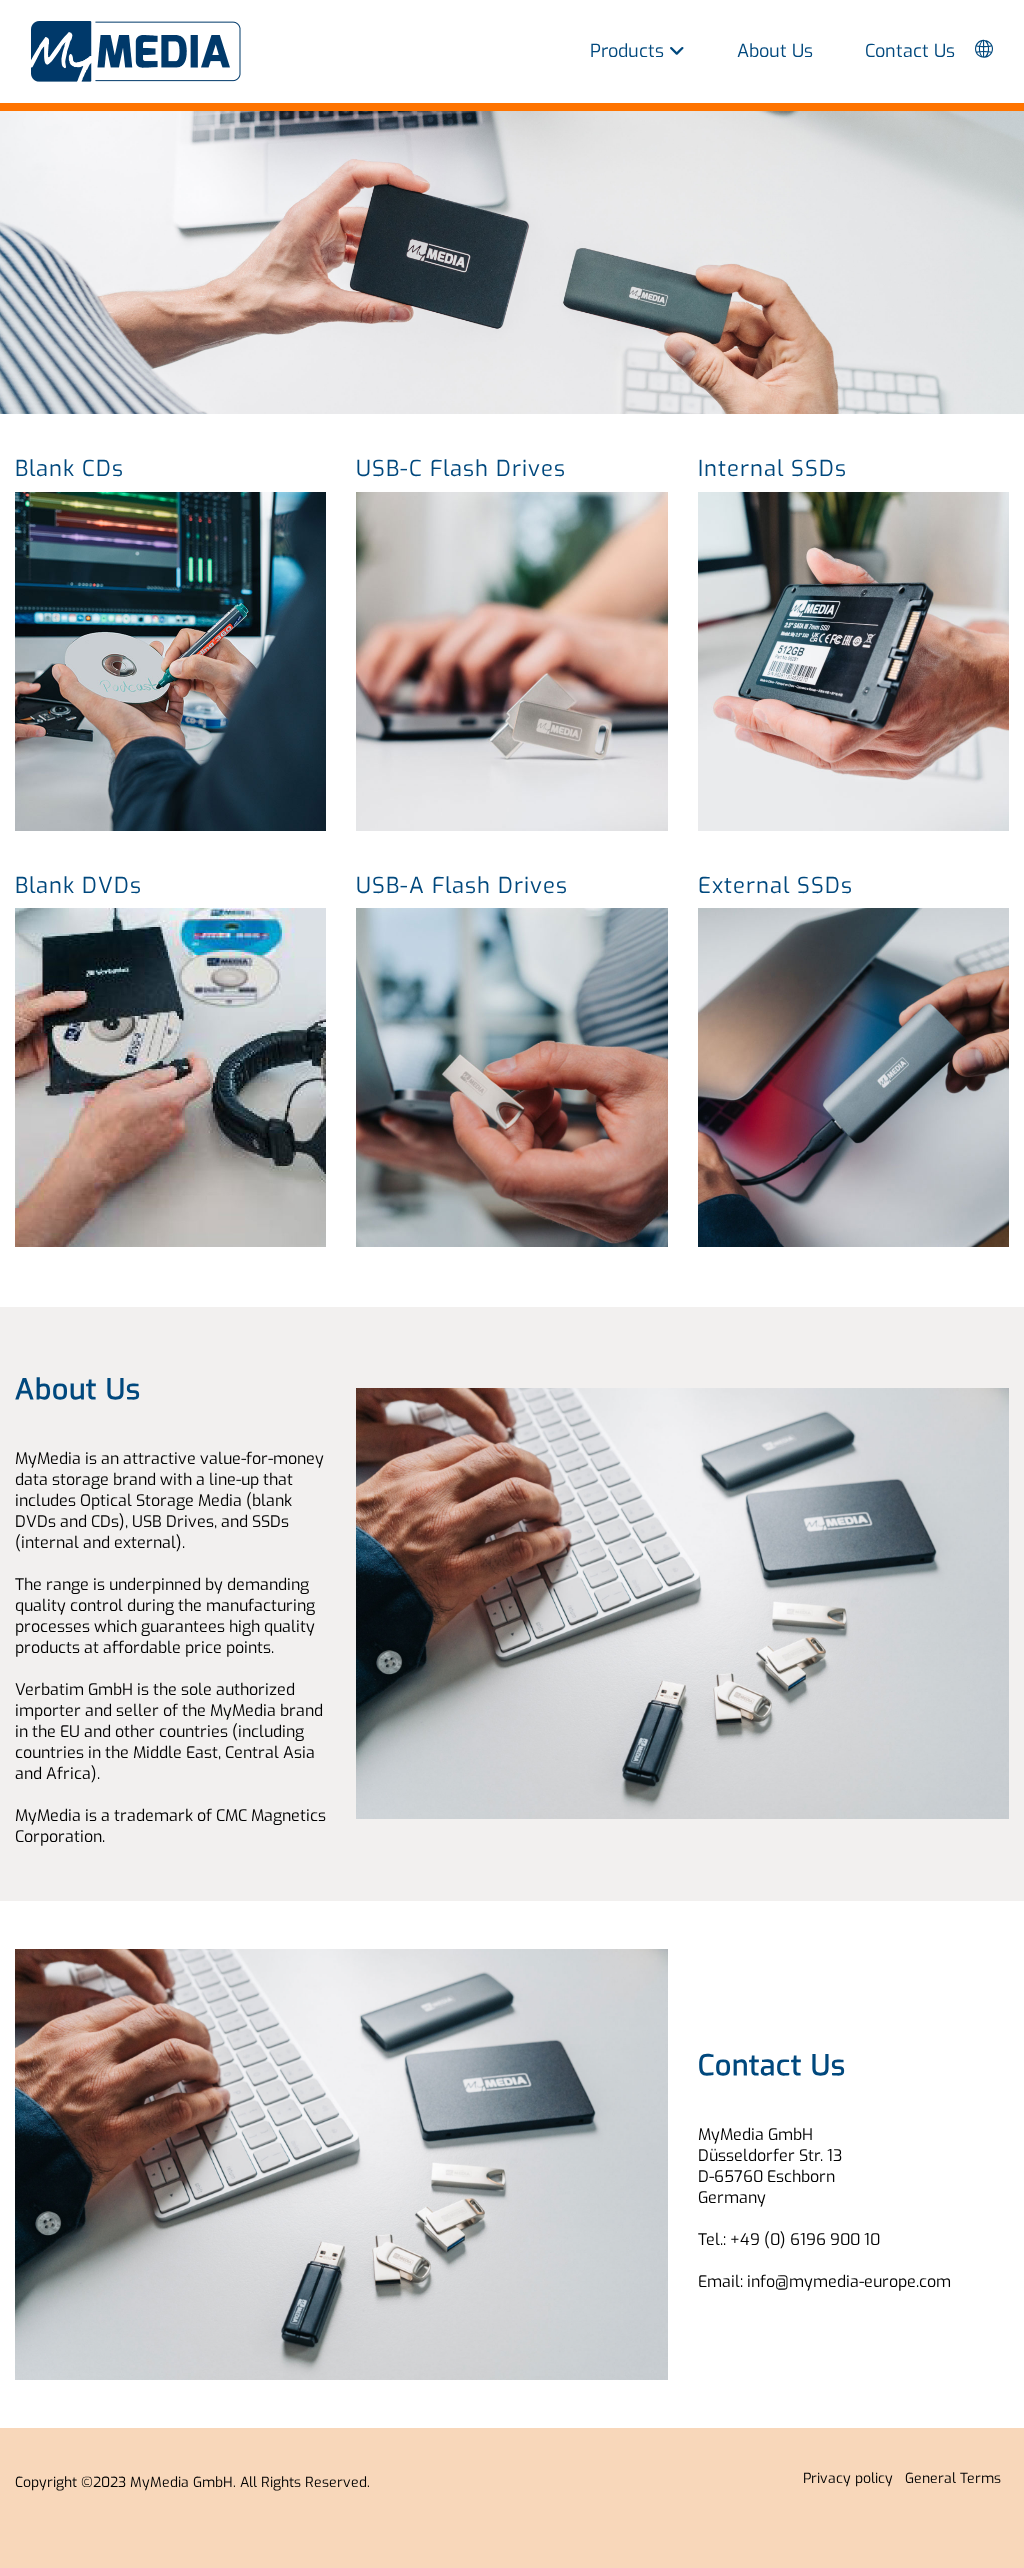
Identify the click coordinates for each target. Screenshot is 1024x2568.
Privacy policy (852, 2478)
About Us (775, 51)
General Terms (957, 2478)
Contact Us (910, 51)
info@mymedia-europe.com (849, 2281)
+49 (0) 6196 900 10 (805, 2239)
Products (629, 51)
